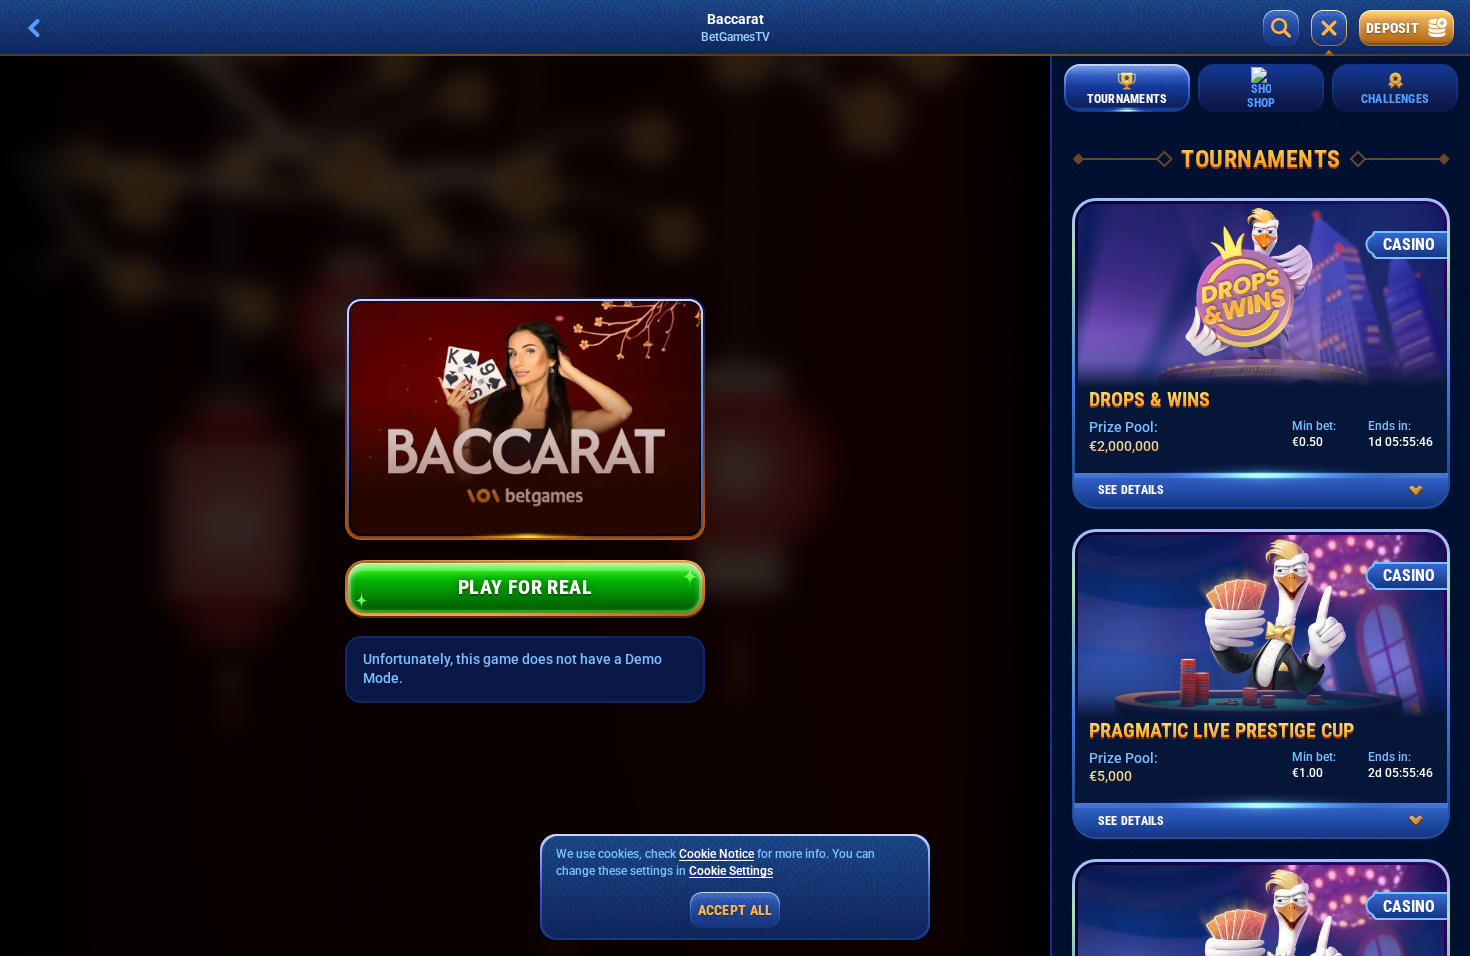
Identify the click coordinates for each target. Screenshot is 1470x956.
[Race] (1329, 28)
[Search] (1281, 28)
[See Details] (1416, 491)
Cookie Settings (731, 871)
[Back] (34, 28)
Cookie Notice (716, 854)
